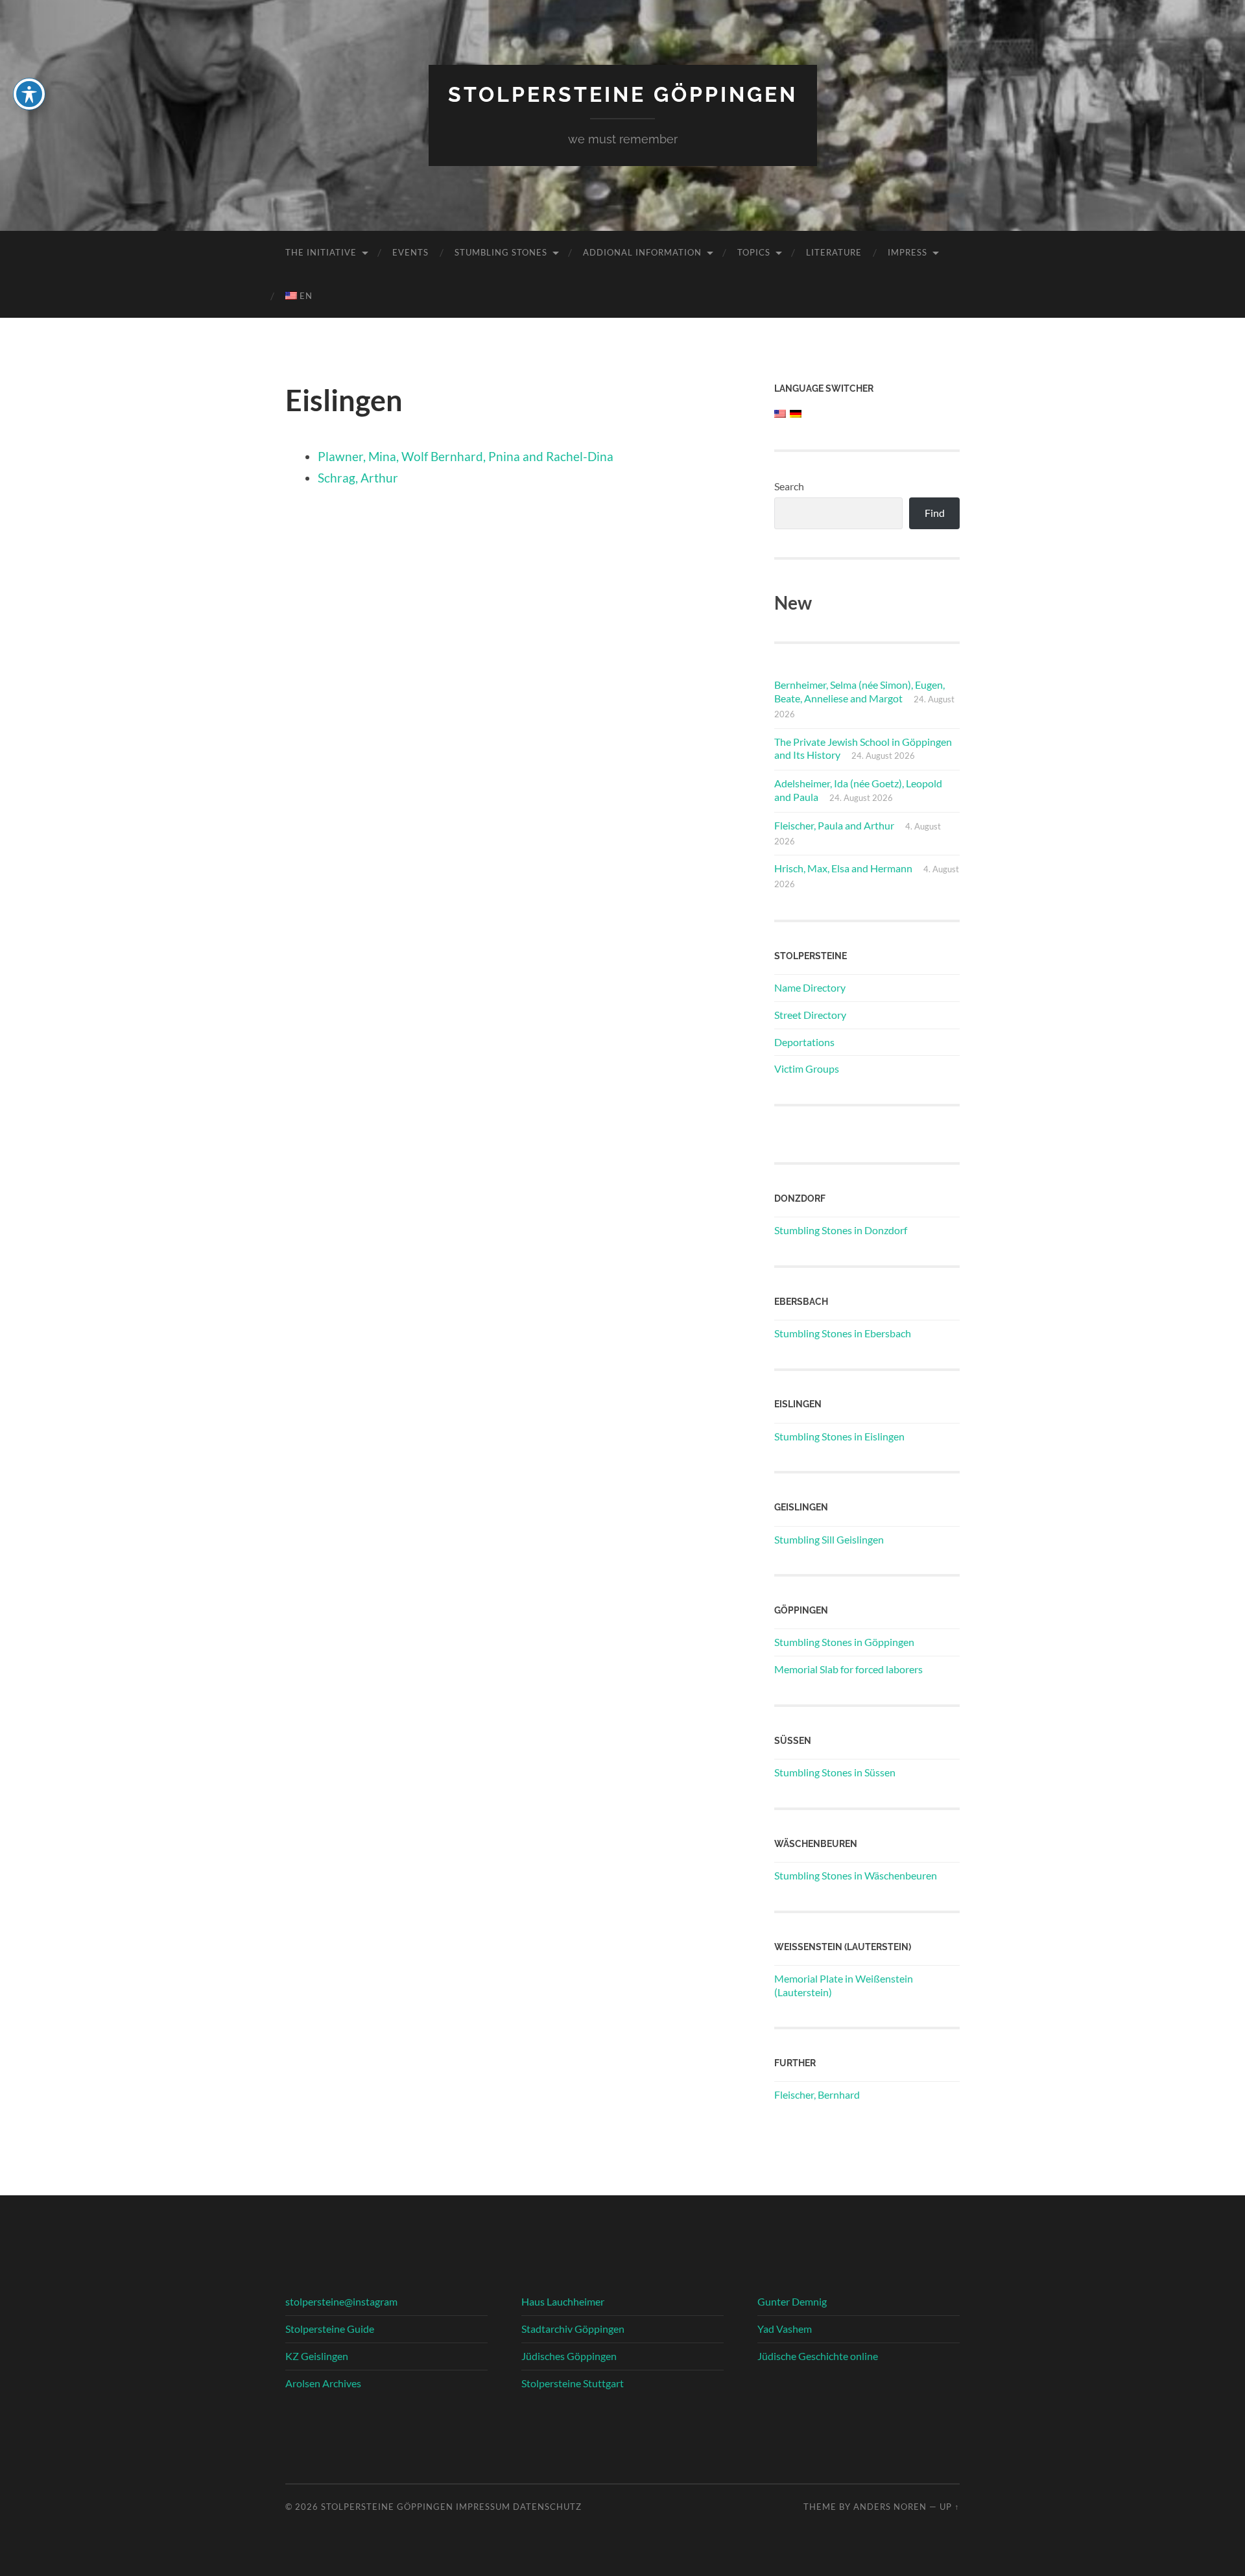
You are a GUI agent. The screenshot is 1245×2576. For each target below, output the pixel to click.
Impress (907, 252)
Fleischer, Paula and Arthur (834, 825)
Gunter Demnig (792, 2301)
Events (410, 252)
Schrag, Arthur (358, 478)
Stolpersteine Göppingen (623, 94)
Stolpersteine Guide (330, 2329)
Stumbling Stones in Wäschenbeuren (856, 1875)
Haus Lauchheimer (563, 2301)
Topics (754, 252)
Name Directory (810, 987)
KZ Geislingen (317, 2356)
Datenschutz (547, 2507)
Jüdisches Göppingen (569, 2356)
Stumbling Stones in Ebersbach (843, 1333)
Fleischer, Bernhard (817, 2094)
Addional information (642, 252)
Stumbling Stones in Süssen (835, 1772)
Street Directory (810, 1015)
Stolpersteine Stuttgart (573, 2383)
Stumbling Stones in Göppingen (844, 1642)
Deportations (804, 1042)
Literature (834, 252)
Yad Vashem (785, 2329)
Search (789, 486)
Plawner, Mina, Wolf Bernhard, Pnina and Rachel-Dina (466, 456)
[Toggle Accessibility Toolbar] (29, 94)
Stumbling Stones (501, 252)
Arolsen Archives (323, 2383)
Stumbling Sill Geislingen (829, 1539)
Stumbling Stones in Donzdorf (841, 1230)
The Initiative (321, 252)
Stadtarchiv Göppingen (573, 2329)
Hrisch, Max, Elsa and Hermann (843, 868)
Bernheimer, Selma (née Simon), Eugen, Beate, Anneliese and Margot (860, 691)
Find (935, 513)
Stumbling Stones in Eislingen (839, 1436)
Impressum (483, 2507)
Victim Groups (807, 1068)
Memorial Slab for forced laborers (848, 1669)
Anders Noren (890, 2507)
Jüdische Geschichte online (818, 2356)
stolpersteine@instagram (341, 2301)
